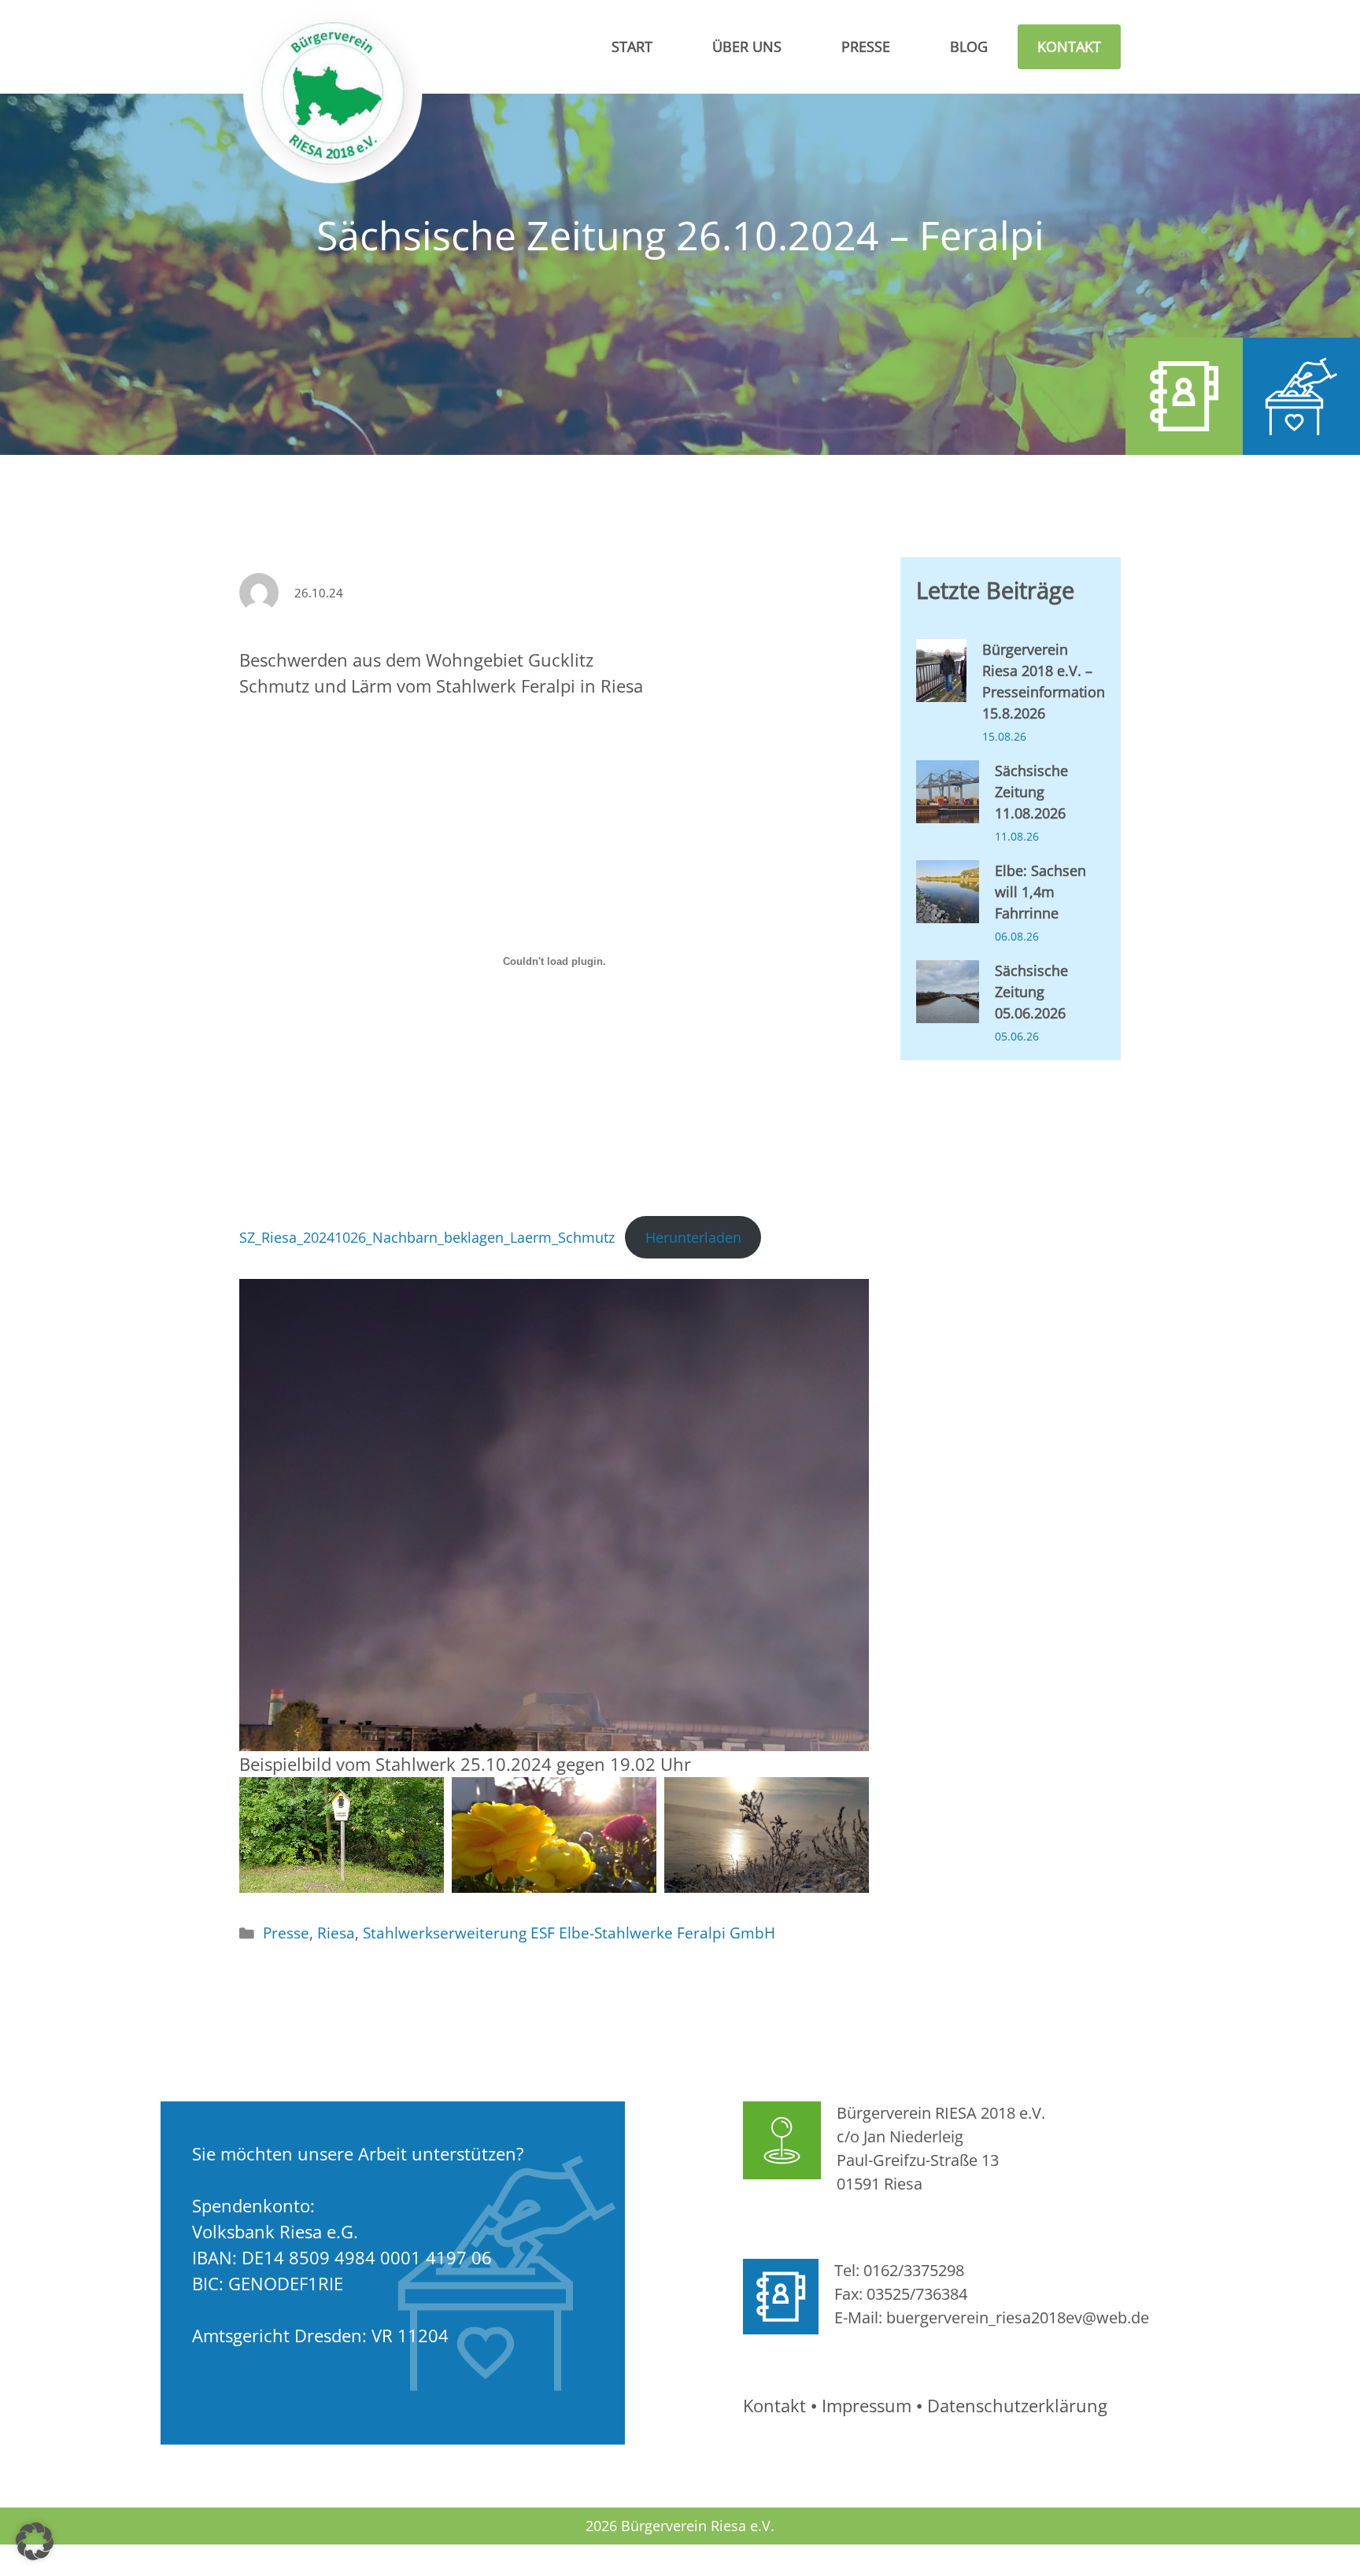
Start (632, 46)
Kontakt (1069, 46)
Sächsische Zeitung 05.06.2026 (1031, 992)
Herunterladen (693, 1237)
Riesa (336, 1933)
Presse (866, 46)
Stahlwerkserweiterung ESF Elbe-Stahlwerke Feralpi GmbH (569, 1933)
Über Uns (747, 46)
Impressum (867, 2405)
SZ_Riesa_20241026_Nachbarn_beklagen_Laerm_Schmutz (427, 1237)
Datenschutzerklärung (1017, 2405)
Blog (969, 46)
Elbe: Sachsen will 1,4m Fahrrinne (1040, 892)
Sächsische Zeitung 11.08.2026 (1031, 792)
